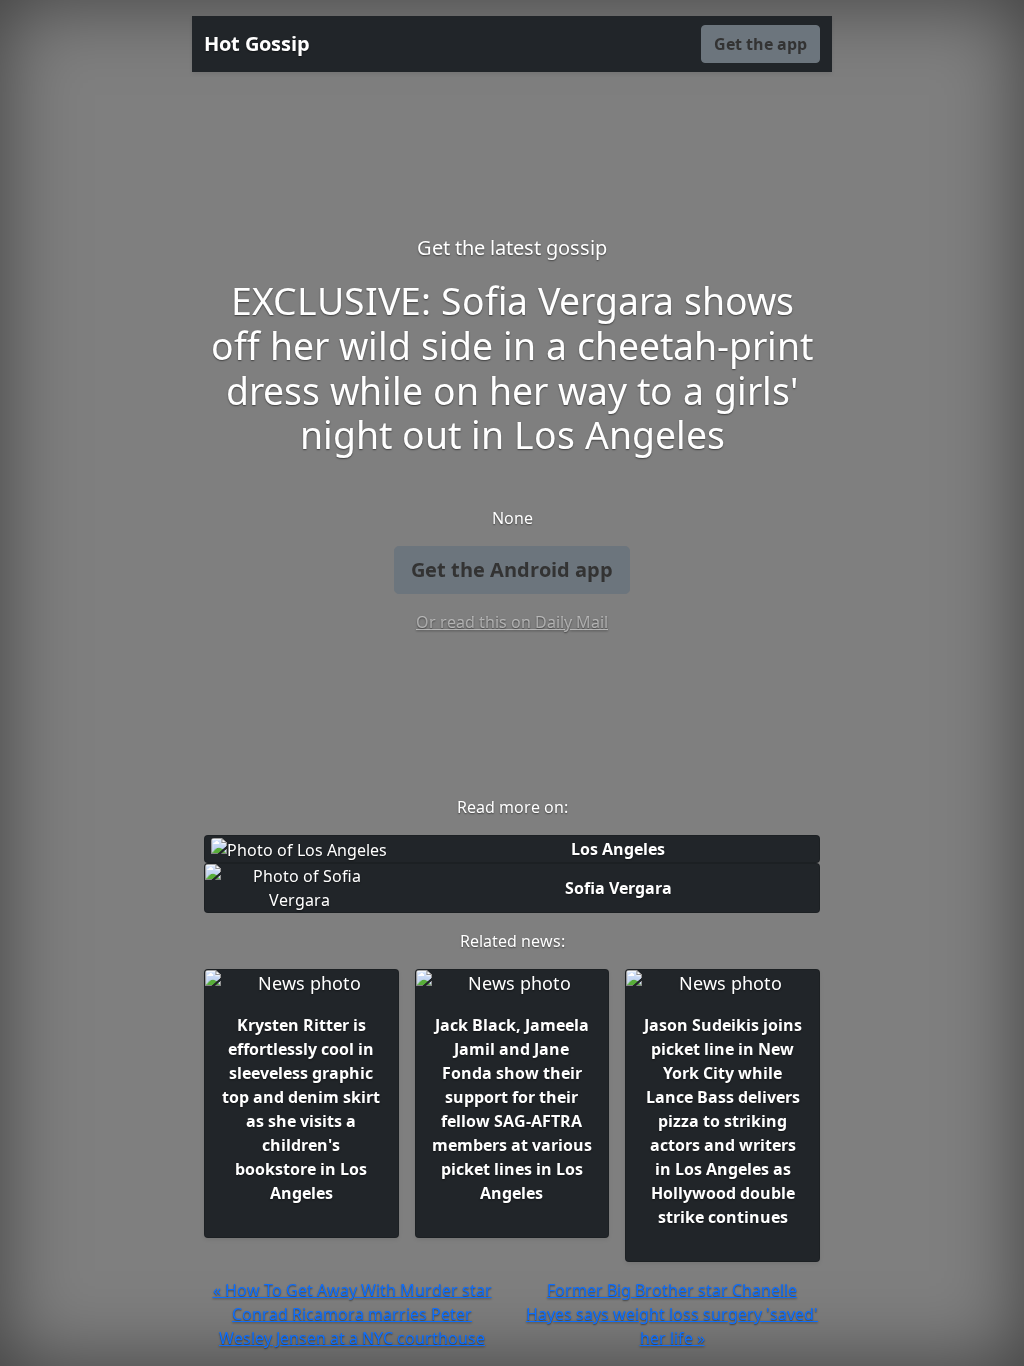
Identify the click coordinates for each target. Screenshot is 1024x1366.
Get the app (760, 44)
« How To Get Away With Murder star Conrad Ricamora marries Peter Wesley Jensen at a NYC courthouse (352, 1314)
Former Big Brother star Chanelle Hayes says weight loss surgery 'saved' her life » (672, 1314)
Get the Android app (512, 569)
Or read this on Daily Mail (512, 622)
